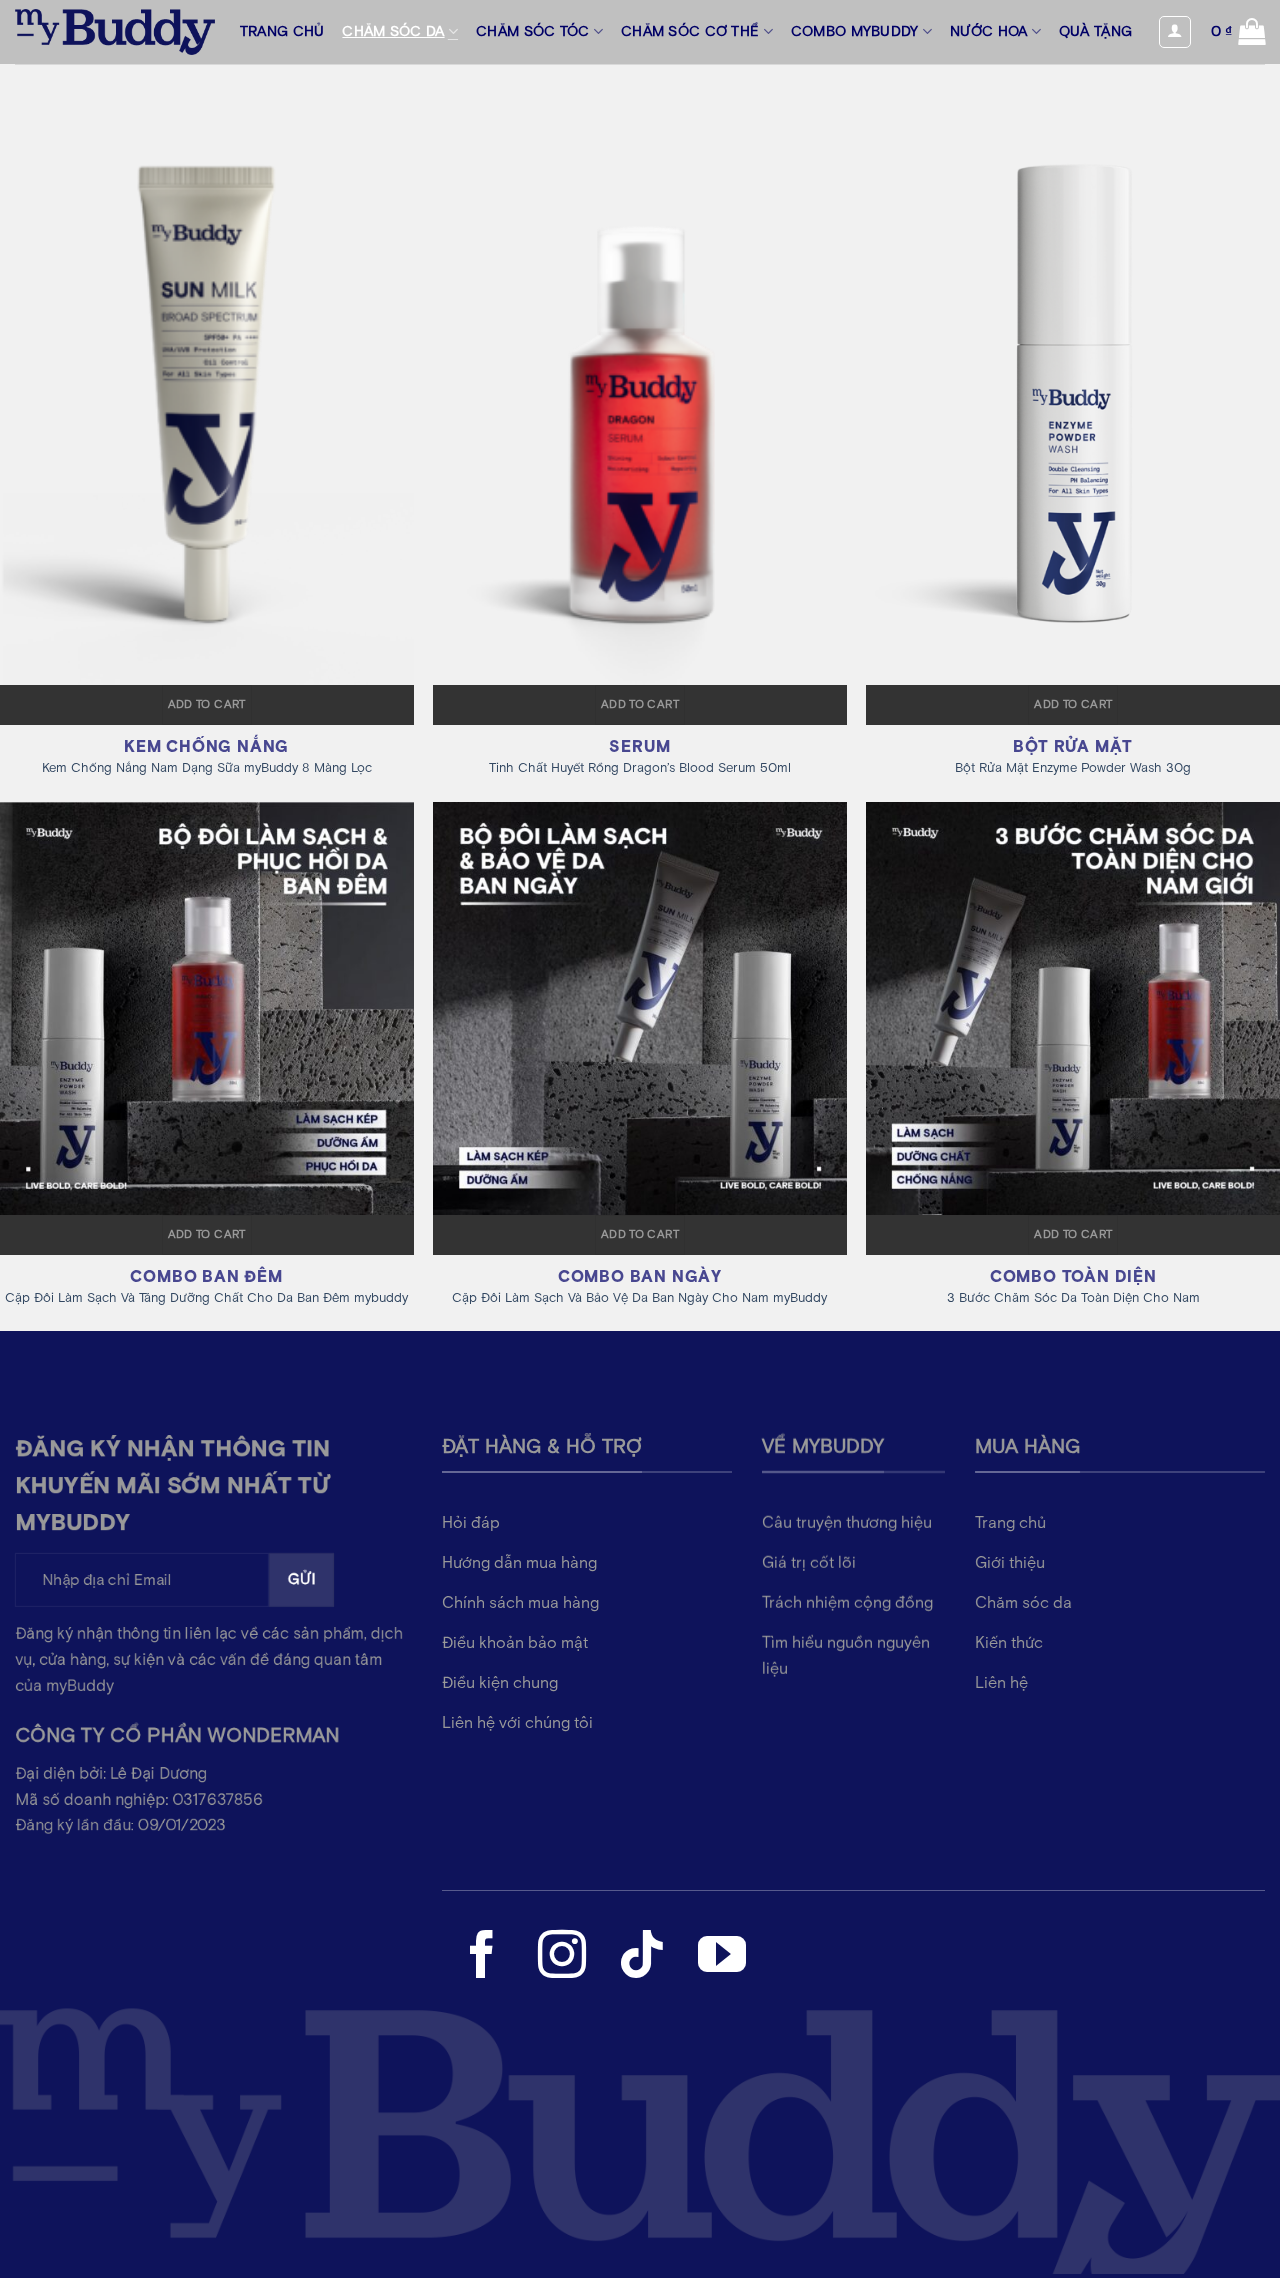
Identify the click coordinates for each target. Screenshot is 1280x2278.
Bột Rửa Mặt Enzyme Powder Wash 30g (1073, 769)
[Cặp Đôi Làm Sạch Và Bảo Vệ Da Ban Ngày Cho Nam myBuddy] (640, 1009)
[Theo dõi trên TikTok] (642, 1958)
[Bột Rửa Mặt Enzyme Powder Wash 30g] (1073, 374)
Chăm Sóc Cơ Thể (690, 31)
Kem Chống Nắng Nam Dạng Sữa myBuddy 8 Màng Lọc (207, 769)
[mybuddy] (115, 32)
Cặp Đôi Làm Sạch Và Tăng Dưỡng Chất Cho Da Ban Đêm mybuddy (206, 1299)
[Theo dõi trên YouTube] (722, 1958)
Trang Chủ (282, 31)
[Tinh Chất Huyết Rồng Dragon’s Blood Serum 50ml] (640, 374)
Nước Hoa (988, 31)
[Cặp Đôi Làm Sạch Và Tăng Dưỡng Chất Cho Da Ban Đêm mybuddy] (207, 1009)
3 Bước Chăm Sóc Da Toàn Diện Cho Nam (1073, 1299)
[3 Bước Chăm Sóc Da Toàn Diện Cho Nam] (1073, 1009)
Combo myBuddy (855, 31)
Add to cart (207, 704)
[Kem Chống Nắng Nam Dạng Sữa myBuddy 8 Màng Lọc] (207, 374)
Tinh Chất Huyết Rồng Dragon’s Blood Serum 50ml (640, 769)
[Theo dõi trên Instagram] (562, 1958)
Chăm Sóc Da (393, 31)
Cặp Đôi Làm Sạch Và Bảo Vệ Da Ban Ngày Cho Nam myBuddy (639, 1299)
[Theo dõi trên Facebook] (482, 1958)
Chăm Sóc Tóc (532, 31)
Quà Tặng (1095, 31)
